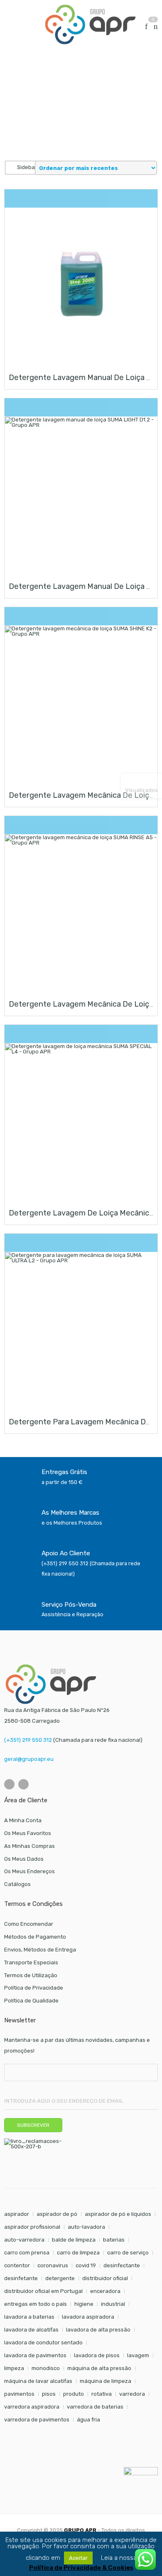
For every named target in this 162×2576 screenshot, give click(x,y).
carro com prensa (27, 2253)
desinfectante (122, 2265)
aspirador (17, 2214)
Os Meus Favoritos (28, 1833)
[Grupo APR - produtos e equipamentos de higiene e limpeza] (90, 24)
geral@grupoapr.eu (29, 1759)
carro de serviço (128, 2253)
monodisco (46, 2368)
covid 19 (86, 2265)
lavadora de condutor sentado (43, 2342)
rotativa (102, 2394)
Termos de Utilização (31, 1975)
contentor (17, 2265)
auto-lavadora (86, 2227)
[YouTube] (23, 1784)
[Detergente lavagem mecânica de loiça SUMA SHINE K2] (81, 702)
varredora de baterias (95, 2407)
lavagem (138, 2355)
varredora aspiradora (32, 2407)
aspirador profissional (32, 2227)
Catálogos (17, 1884)
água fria (88, 2420)
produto (74, 2394)
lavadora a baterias (29, 2317)
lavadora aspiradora (88, 2317)
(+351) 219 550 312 (28, 1740)
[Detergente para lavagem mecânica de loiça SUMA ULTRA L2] (81, 1328)
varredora (132, 2394)
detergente (60, 2278)
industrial (113, 2304)
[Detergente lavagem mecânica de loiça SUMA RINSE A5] (81, 910)
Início (11, 74)
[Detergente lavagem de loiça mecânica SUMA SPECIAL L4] (81, 1119)
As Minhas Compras (29, 1846)
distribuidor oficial (105, 2278)
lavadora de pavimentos (35, 2355)
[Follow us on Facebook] (9, 1784)
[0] (156, 27)
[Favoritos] (146, 27)
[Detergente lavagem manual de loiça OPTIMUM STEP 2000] (81, 284)
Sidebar (26, 167)
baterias (114, 2240)
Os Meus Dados (24, 1859)
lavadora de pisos (97, 2355)
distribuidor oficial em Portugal (43, 2291)
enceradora (105, 2291)
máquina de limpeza (106, 2381)
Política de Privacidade (34, 1988)
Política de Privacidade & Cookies (81, 2568)
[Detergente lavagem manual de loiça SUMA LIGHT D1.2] (81, 493)
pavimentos (19, 2394)
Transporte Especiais (31, 1962)
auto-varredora (24, 2240)
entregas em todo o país (36, 2304)
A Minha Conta (23, 1820)
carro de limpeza (78, 2253)
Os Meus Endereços (29, 1871)
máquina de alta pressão (99, 2368)
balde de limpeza (74, 2240)
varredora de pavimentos (37, 2420)
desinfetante (21, 2278)
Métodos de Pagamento (35, 1937)
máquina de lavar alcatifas (38, 2381)
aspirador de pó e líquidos (118, 2214)
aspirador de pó (57, 2214)
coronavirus (53, 2265)
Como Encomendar (29, 1924)
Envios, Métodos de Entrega (40, 1950)
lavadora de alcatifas (31, 2330)
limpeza (14, 2368)
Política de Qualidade (31, 2001)
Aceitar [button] (78, 2558)
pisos (49, 2394)
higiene (84, 2304)
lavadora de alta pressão (98, 2330)
